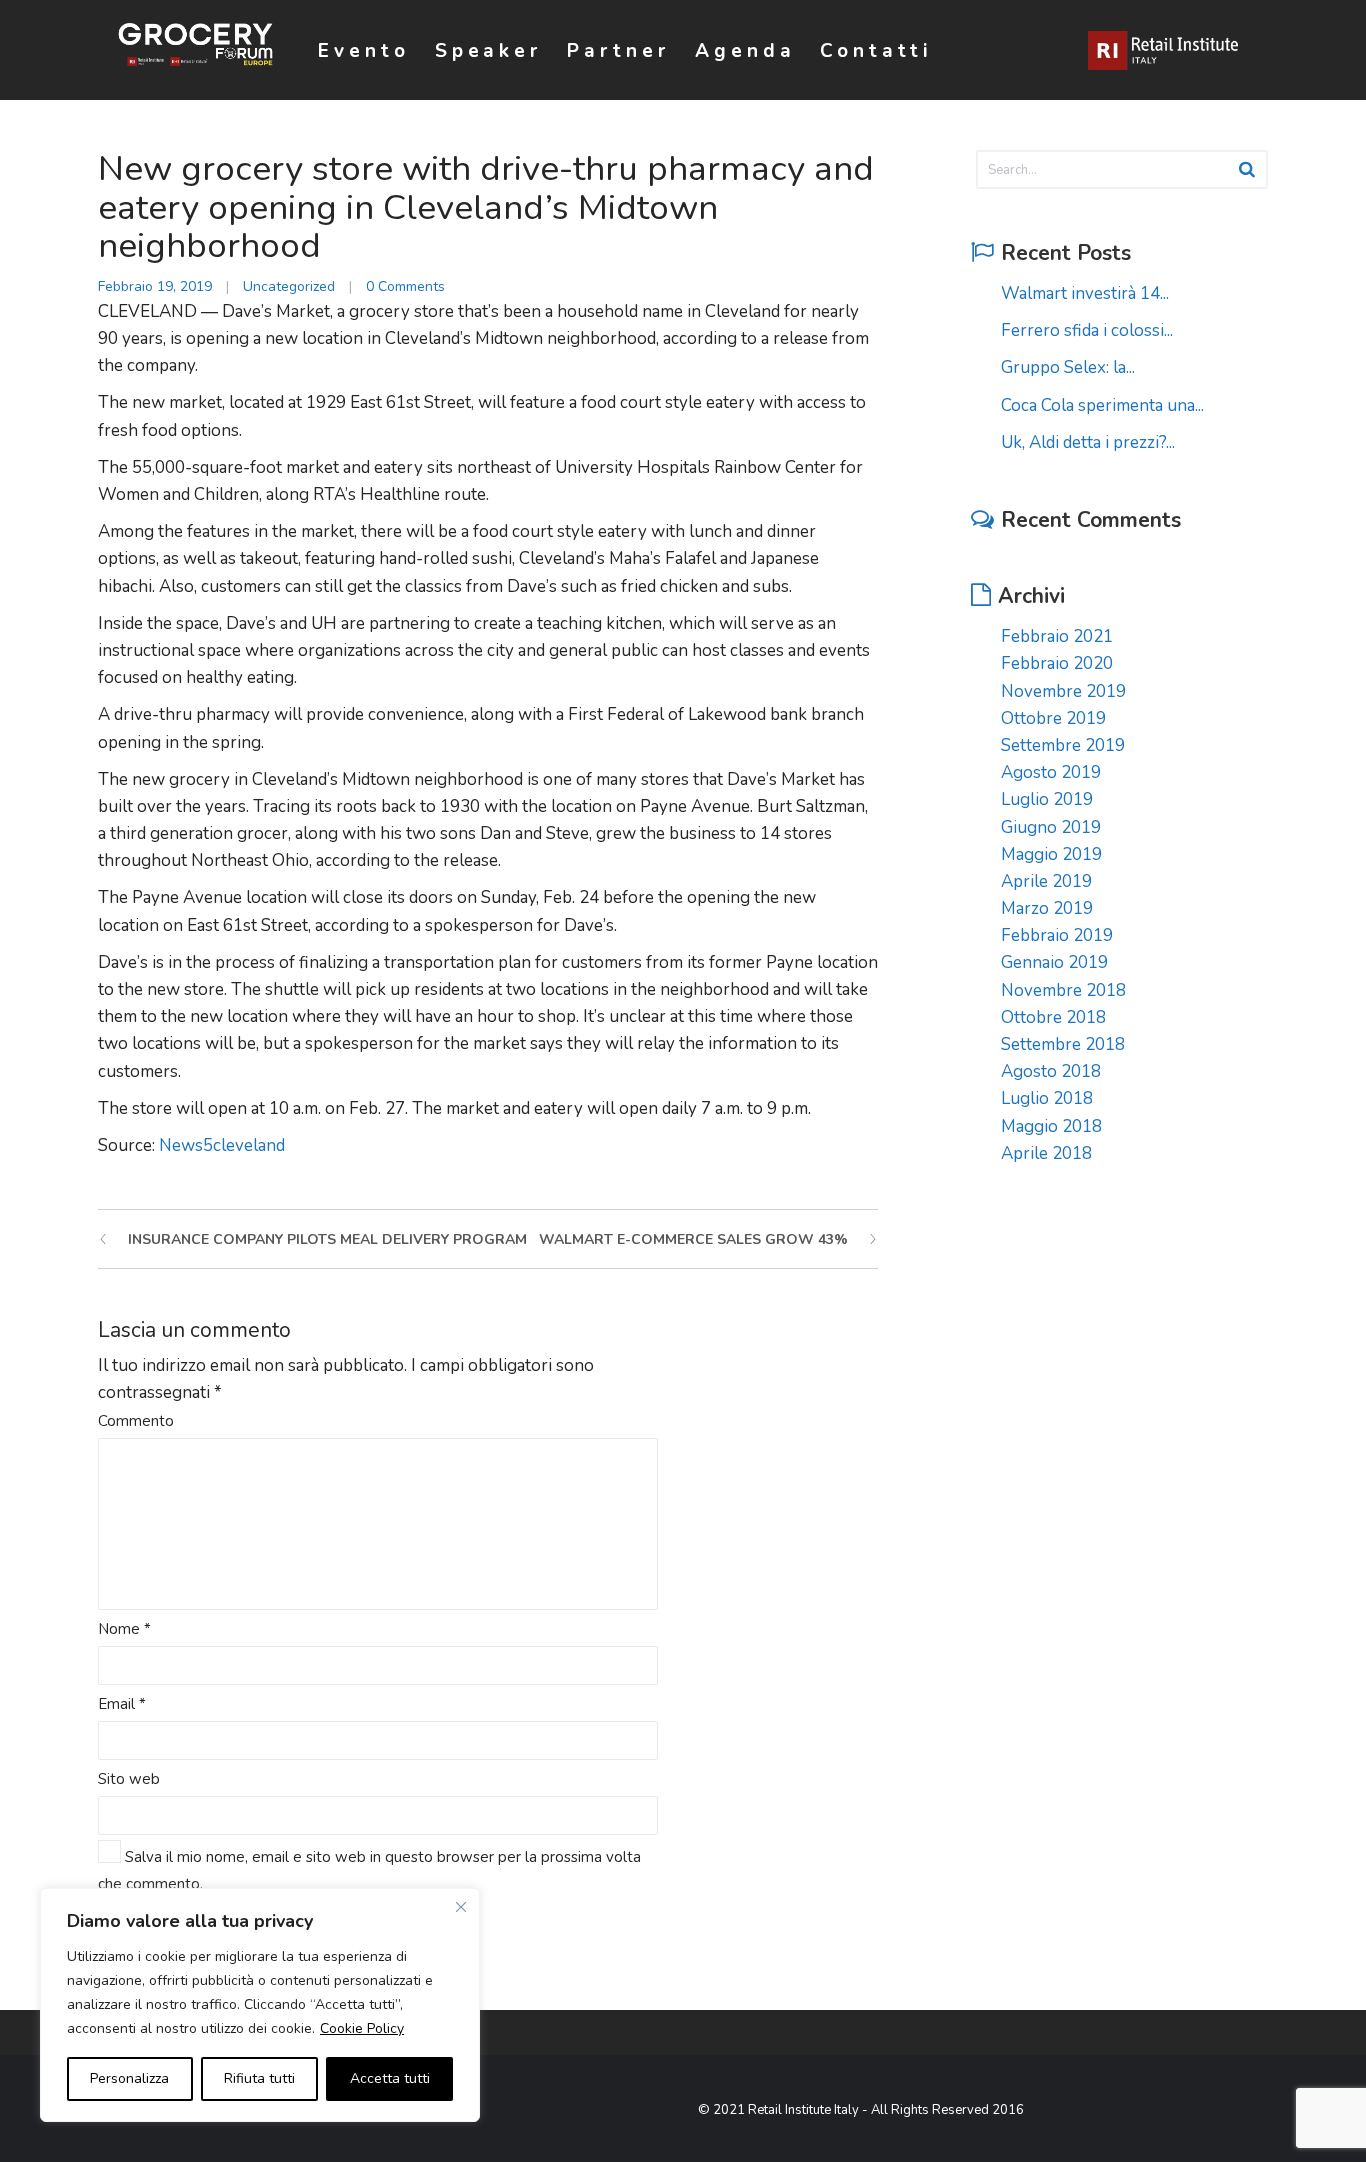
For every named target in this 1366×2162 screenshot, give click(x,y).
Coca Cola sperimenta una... (1102, 405)
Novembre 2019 (1063, 691)
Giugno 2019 (1051, 827)
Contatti (876, 51)
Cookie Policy (362, 2028)
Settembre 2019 (1063, 745)
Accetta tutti (390, 2078)
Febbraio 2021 (1057, 636)
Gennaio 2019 (1054, 962)
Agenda (745, 51)
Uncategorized (289, 286)
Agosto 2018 (1051, 1071)
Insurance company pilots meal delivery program (327, 1239)
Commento (136, 1421)
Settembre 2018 (1063, 1044)
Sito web (129, 1779)
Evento (364, 51)
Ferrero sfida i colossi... (1087, 330)
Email (122, 1704)
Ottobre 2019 (1053, 718)
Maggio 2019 (1051, 854)
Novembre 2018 (1063, 990)
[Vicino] (461, 1907)
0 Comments (405, 286)
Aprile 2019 (1046, 881)
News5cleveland (222, 1145)
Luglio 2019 (1047, 799)
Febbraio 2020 (1057, 663)
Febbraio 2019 (1057, 935)
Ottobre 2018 (1053, 1017)
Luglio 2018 (1047, 1098)
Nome (124, 1629)
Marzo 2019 (1047, 908)
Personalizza (129, 2078)
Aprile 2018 (1046, 1153)
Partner (618, 51)
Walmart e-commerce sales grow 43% (693, 1239)
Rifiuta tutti (259, 2078)
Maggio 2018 (1051, 1126)
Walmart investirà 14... (1085, 293)
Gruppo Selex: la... (1068, 367)
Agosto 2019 (1051, 772)
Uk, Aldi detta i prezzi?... (1088, 442)
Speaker (489, 51)
